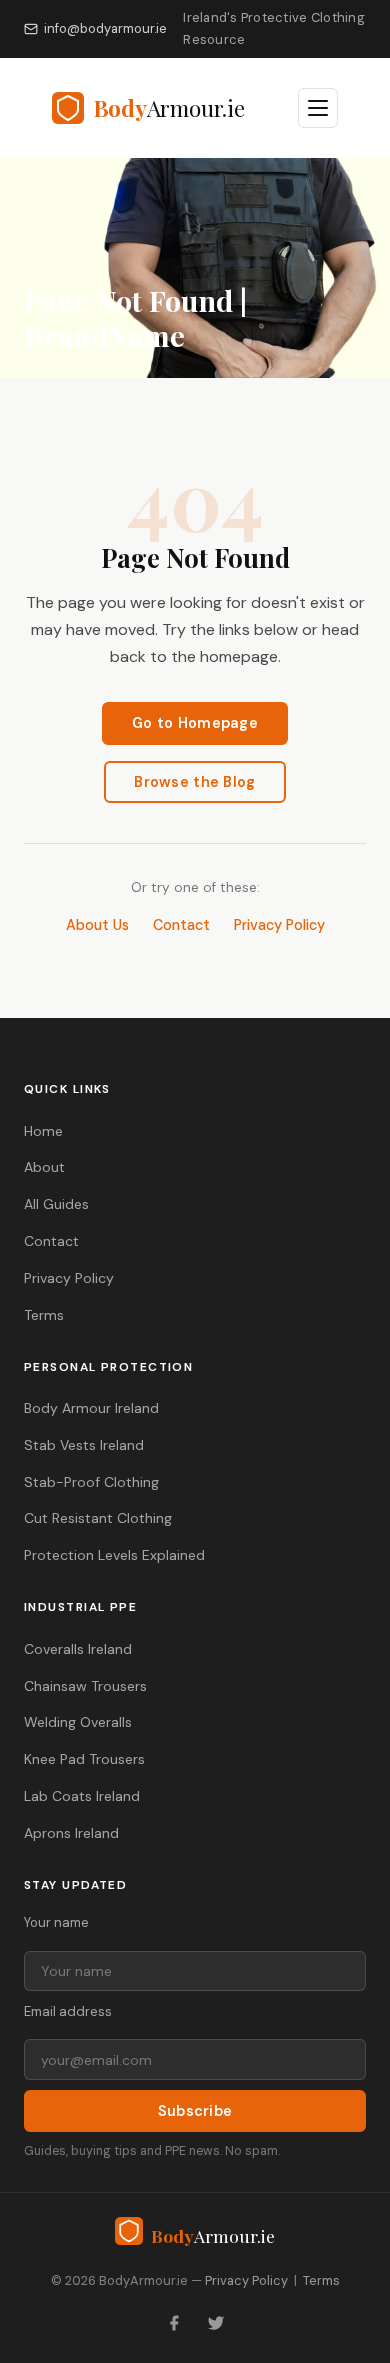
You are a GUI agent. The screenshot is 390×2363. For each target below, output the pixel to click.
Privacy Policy (279, 925)
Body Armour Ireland (91, 1408)
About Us (97, 925)
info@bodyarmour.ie (105, 28)
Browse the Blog (194, 782)
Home (43, 1131)
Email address (68, 2011)
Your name (56, 1922)
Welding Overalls (78, 1722)
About (44, 1167)
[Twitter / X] (216, 2323)
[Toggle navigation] (318, 108)
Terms (44, 1315)
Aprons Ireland (71, 1833)
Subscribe (195, 2111)
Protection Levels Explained (114, 1555)
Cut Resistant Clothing (98, 1518)
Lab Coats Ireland (82, 1796)
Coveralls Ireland (78, 1649)
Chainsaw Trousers (85, 1686)
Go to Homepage (195, 723)
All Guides (56, 1204)
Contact (181, 925)
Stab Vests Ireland (84, 1445)
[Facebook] (174, 2323)
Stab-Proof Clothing (91, 1482)
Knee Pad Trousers (84, 1759)
